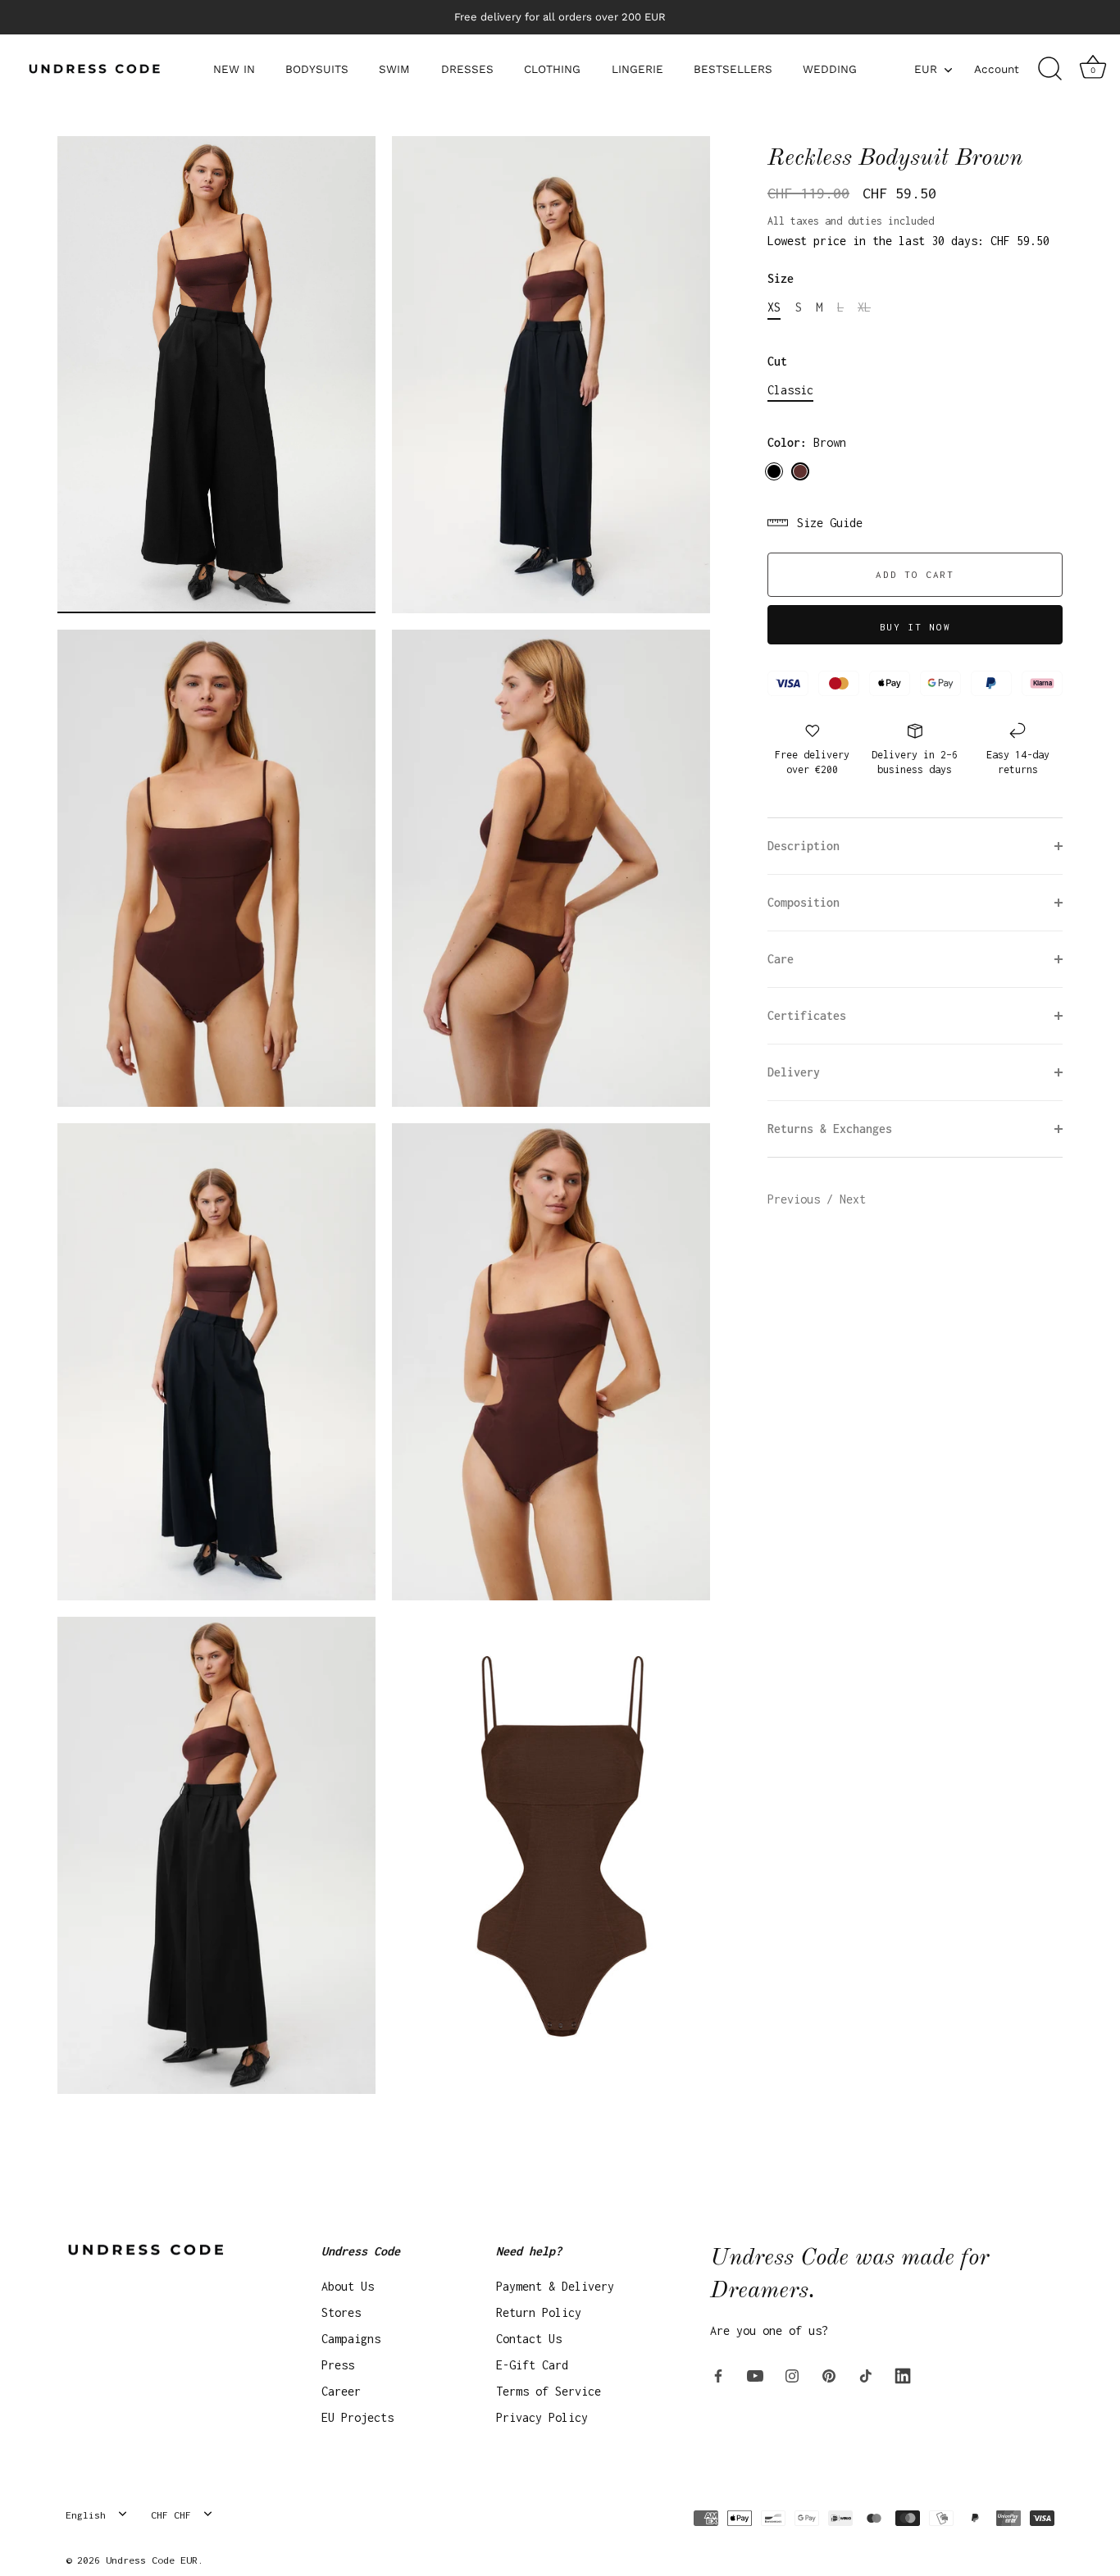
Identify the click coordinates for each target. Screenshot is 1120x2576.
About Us (348, 2286)
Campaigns (351, 2339)
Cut (777, 361)
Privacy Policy (542, 2417)
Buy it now (915, 627)
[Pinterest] (829, 2375)
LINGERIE (637, 69)
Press (338, 2365)
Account (997, 69)
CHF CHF (171, 2515)
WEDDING (830, 69)
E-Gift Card (532, 2365)
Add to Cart (915, 574)
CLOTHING (552, 69)
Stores (341, 2312)
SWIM (394, 69)
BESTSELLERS (733, 69)
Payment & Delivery (555, 2286)
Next (853, 1199)
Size (781, 278)
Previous (797, 1199)
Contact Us (529, 2339)
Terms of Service (549, 2391)
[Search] (1049, 69)
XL (864, 307)
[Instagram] (792, 2375)
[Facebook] (718, 2375)
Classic (790, 390)
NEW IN (234, 69)
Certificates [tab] (807, 1015)
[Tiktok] (866, 2375)
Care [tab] (781, 959)
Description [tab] (804, 846)
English (86, 2515)
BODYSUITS (317, 69)
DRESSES (467, 69)
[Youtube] (755, 2375)
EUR (926, 69)
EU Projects (357, 2417)
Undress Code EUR (152, 2560)
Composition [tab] (804, 902)
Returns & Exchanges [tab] (830, 1129)
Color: (807, 442)
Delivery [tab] (794, 1072)
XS (774, 307)
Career (341, 2391)
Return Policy (539, 2312)
